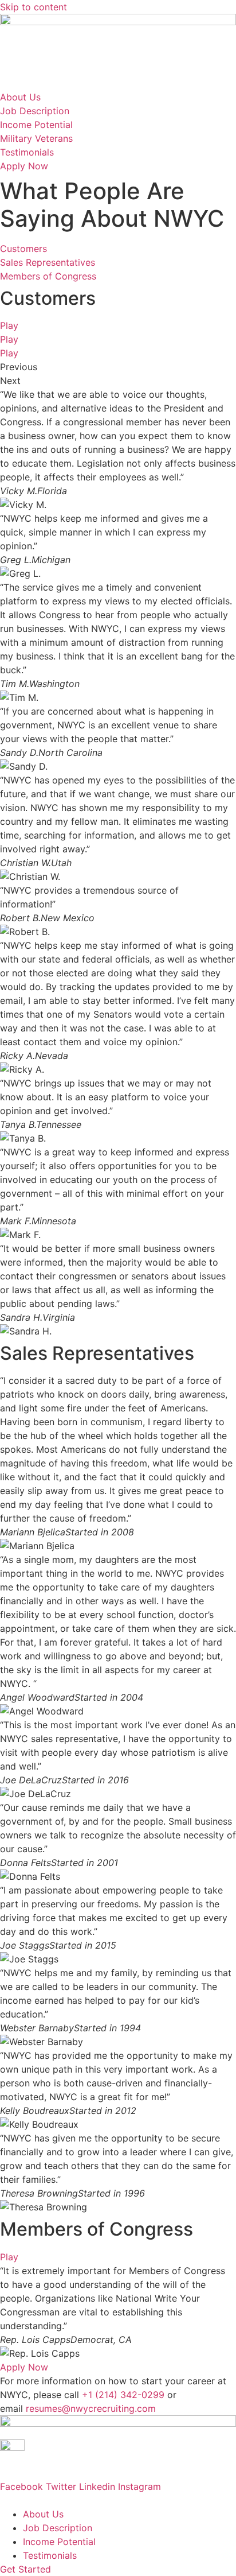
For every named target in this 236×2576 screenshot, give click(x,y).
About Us (43, 2514)
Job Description (58, 2528)
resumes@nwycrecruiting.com (91, 2408)
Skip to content (34, 7)
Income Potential (59, 2542)
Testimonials (50, 2555)
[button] (118, 367)
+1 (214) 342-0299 (123, 2395)
